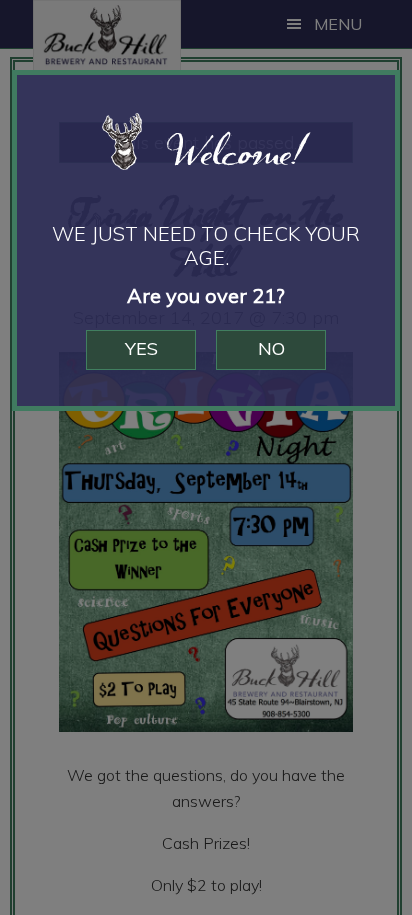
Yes (141, 348)
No (271, 348)
